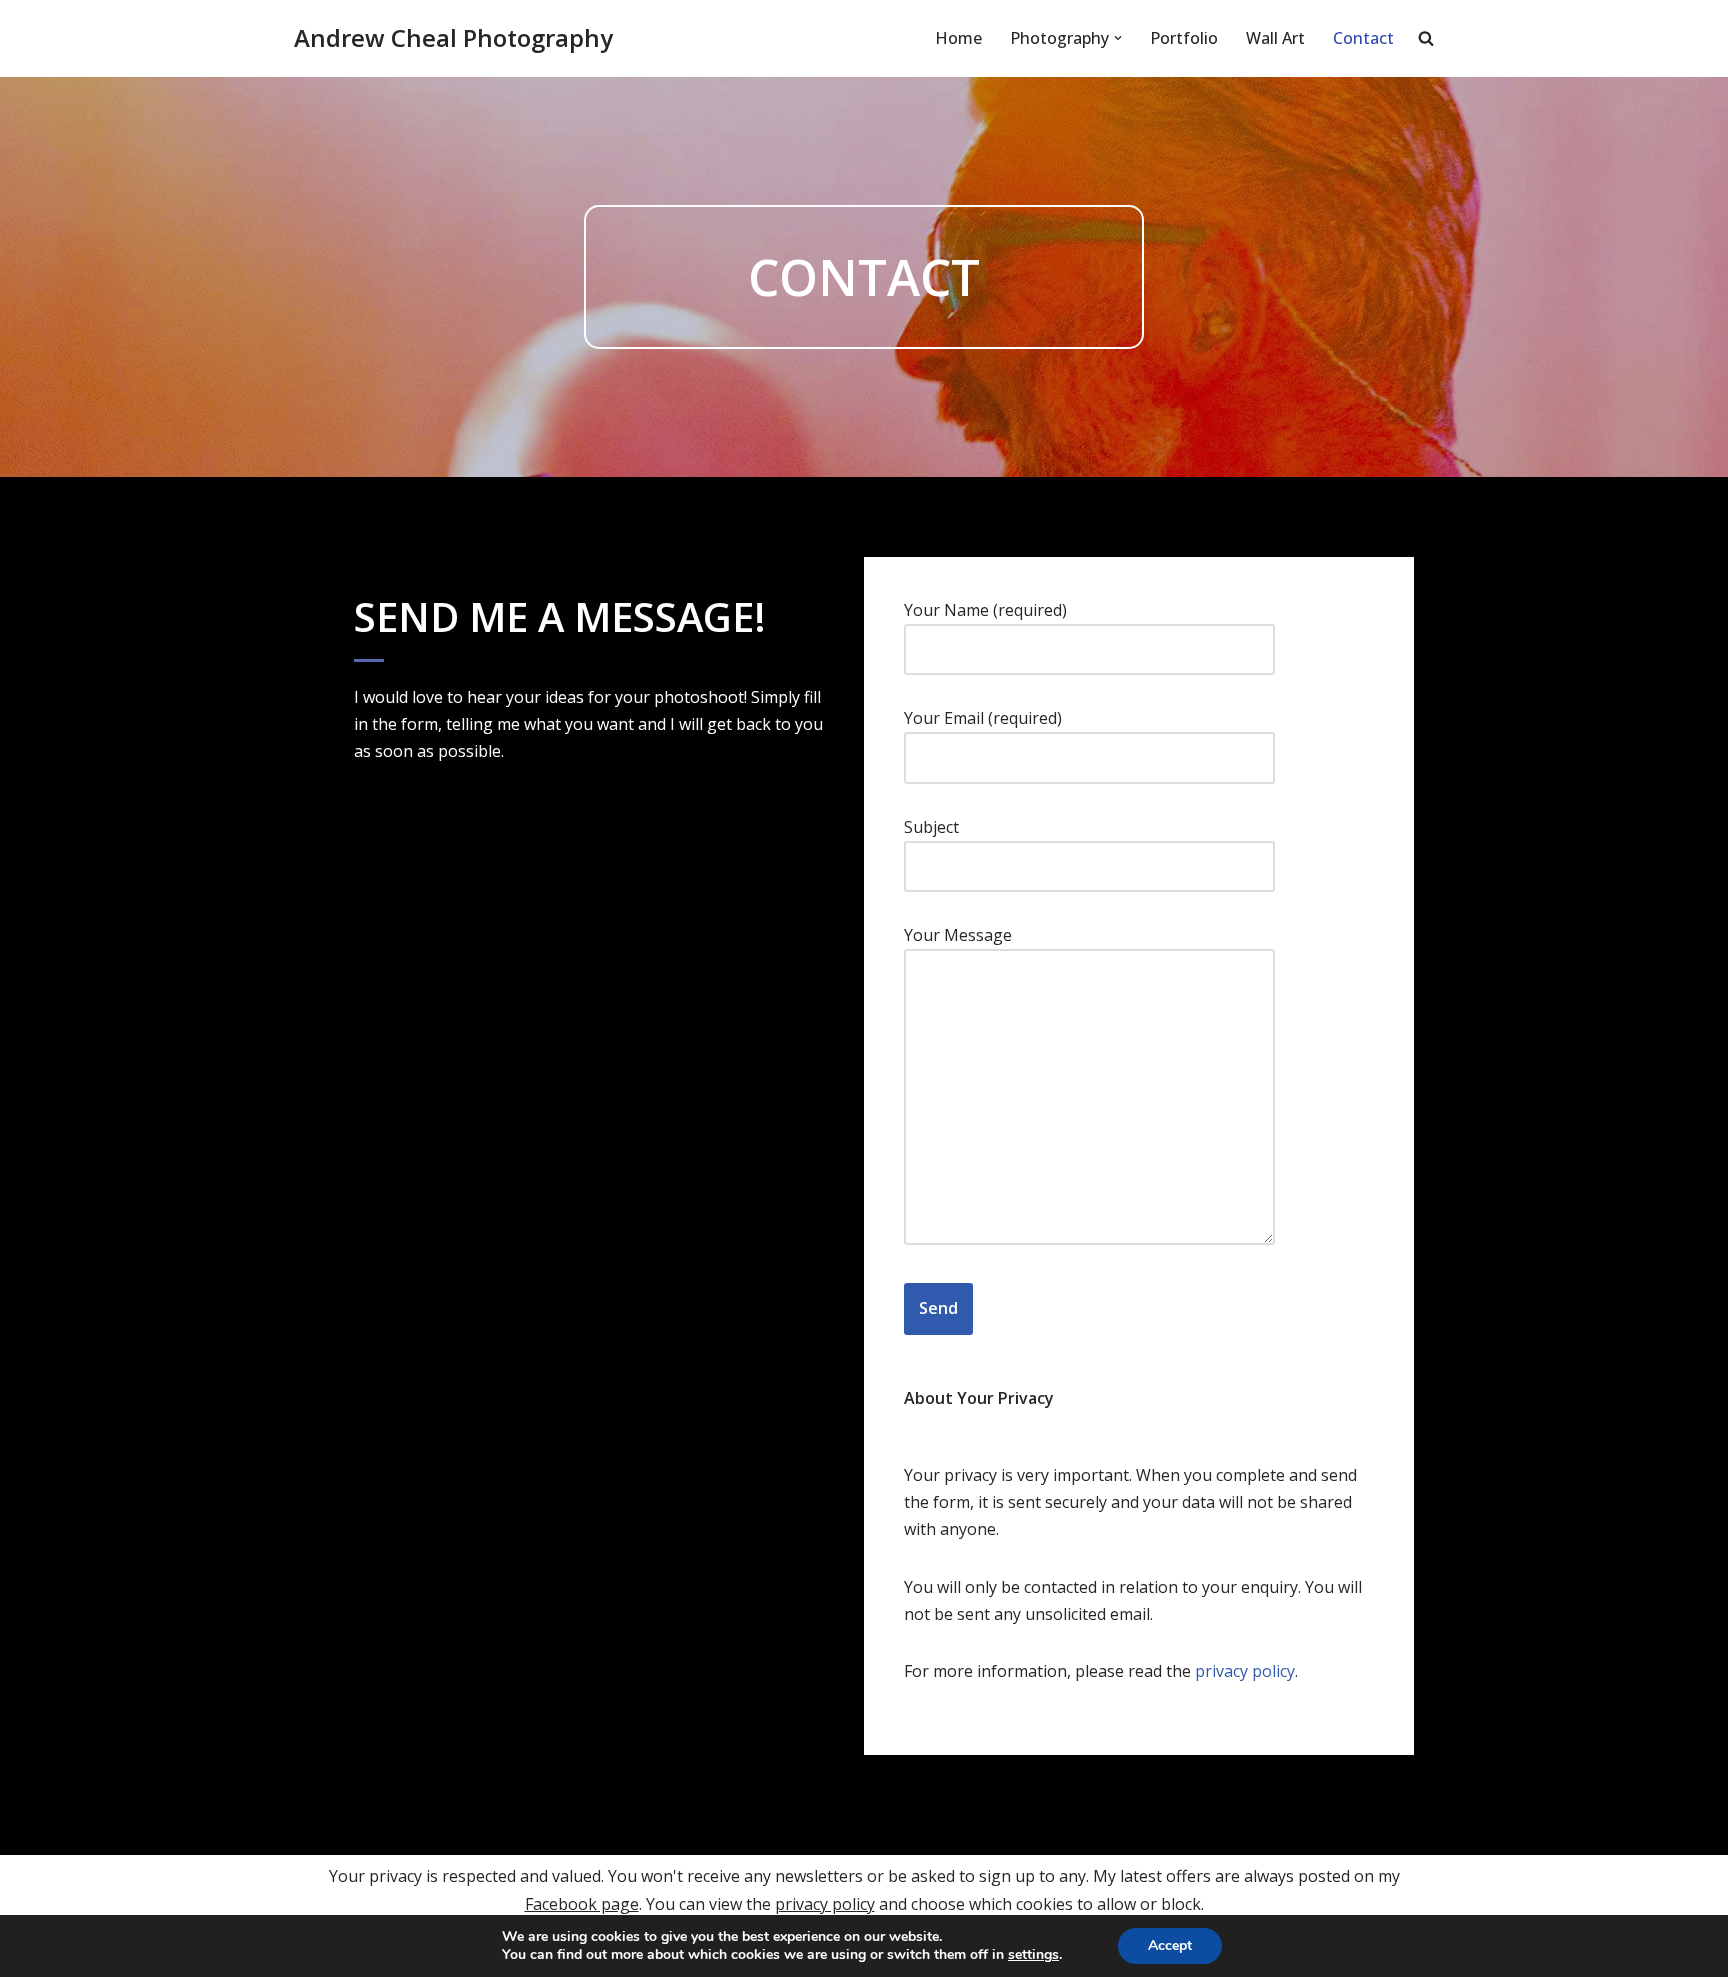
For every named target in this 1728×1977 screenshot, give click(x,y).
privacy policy (1245, 1671)
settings (1033, 1955)
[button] (1118, 38)
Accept (1170, 1945)
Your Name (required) (985, 610)
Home (958, 38)
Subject (931, 827)
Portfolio (1184, 38)
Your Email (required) (983, 718)
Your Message (958, 935)
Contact (1363, 38)
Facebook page (582, 1904)
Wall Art (1275, 38)
